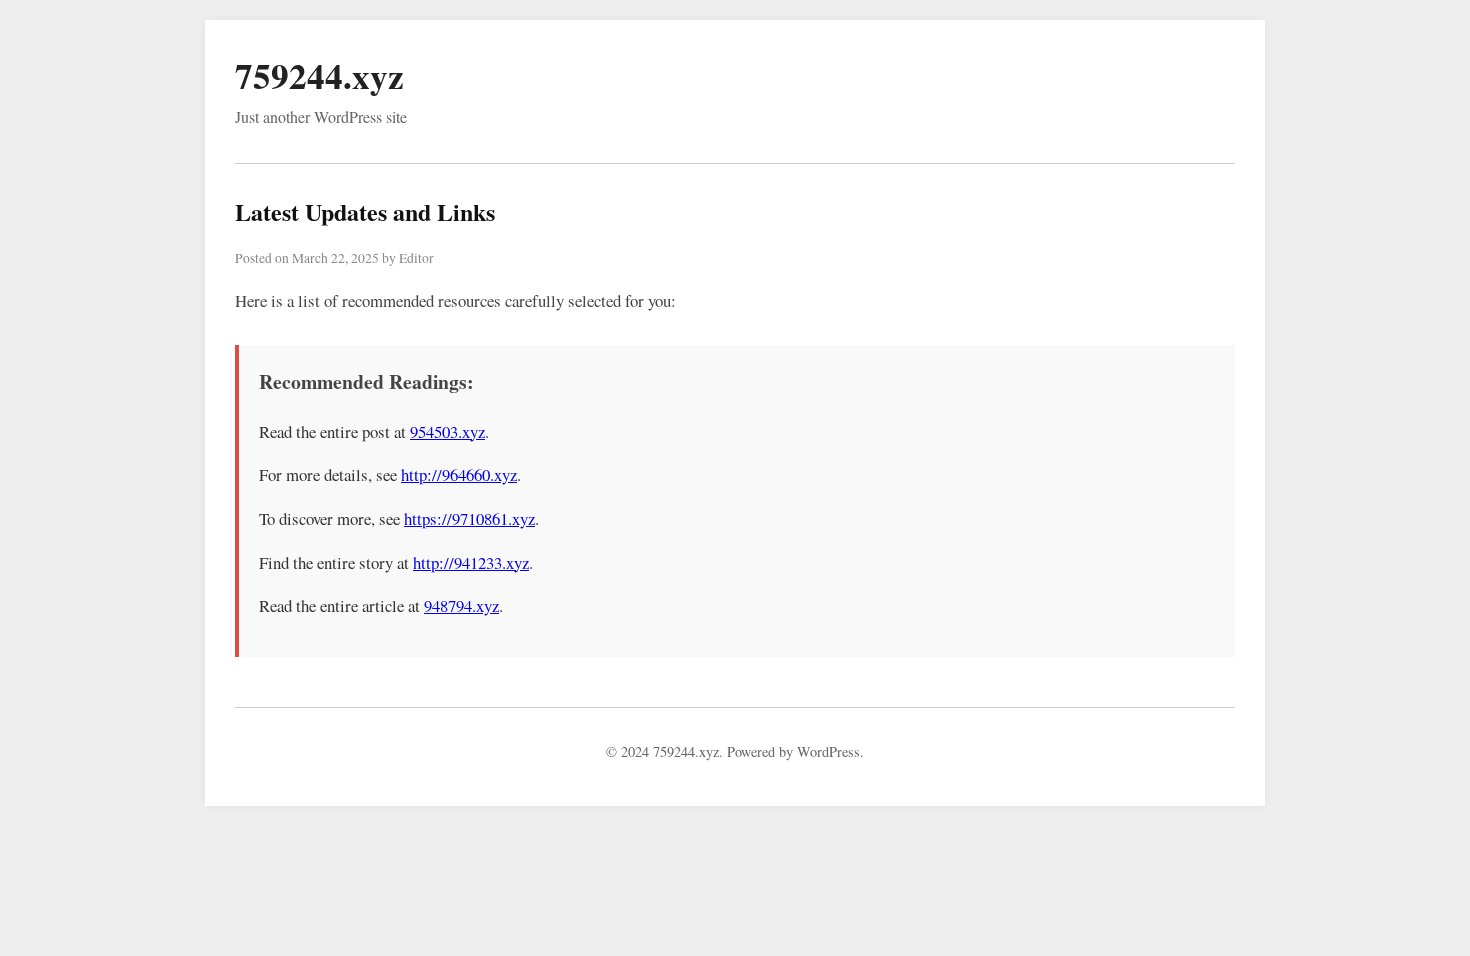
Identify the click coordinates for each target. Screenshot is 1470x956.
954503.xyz (447, 431)
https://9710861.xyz (469, 518)
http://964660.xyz (459, 474)
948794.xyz (461, 605)
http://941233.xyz (471, 562)
